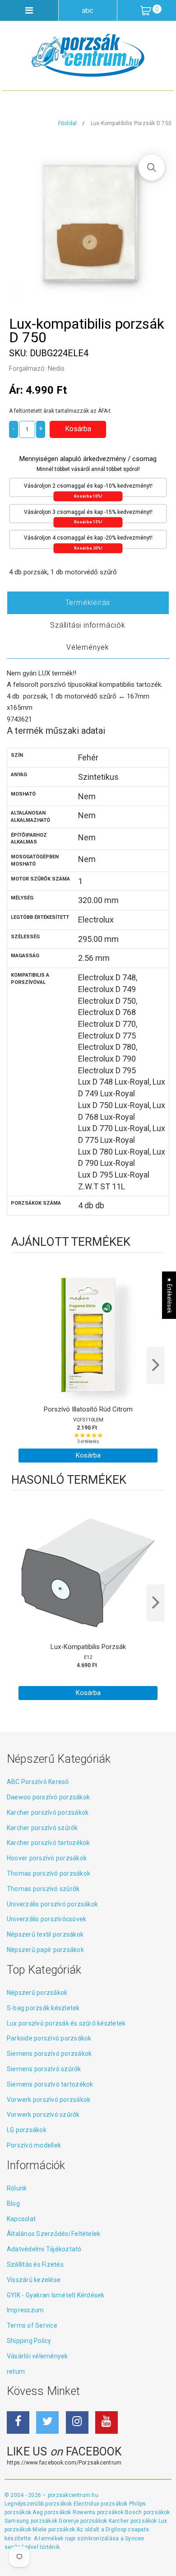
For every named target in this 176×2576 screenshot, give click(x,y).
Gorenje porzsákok (83, 2521)
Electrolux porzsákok (101, 2504)
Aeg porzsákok (52, 2512)
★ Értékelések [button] (169, 1295)
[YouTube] (107, 2422)
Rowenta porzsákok (99, 2512)
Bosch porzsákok (148, 2512)
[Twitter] (47, 2422)
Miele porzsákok (54, 2529)
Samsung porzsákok (32, 2521)
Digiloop (116, 2529)
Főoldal (68, 123)
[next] (156, 1365)
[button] (152, 168)
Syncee (134, 2539)
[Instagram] (77, 2422)
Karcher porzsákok (134, 2521)
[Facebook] (18, 2422)
